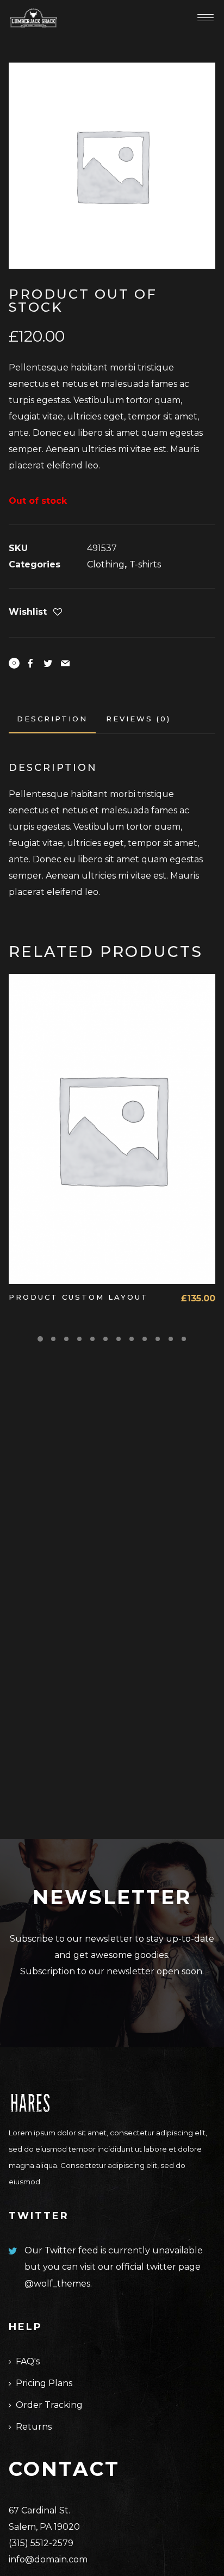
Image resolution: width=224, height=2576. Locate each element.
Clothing (106, 564)
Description (52, 719)
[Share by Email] (65, 663)
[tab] (52, 719)
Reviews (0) (138, 719)
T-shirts (145, 564)
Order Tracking (49, 2405)
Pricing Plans (44, 2383)
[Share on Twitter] (48, 663)
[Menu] (206, 17)
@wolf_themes (57, 2284)
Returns (34, 2427)
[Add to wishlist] (58, 613)
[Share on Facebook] (30, 663)
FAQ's (28, 2361)
